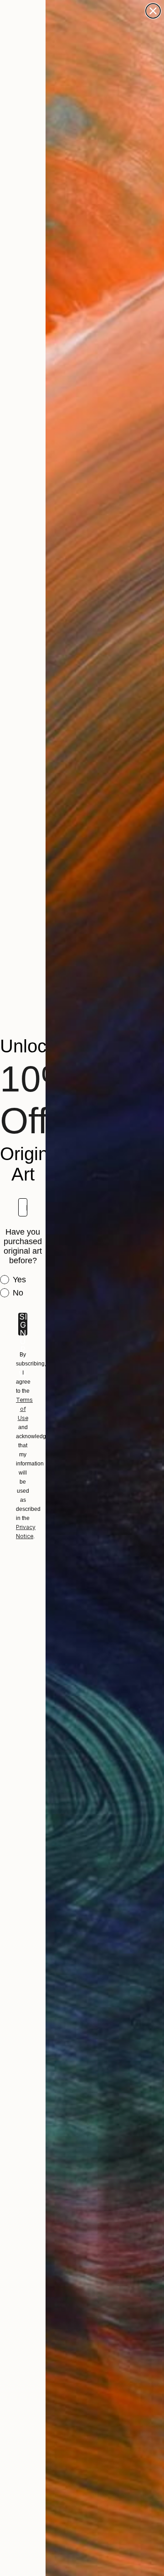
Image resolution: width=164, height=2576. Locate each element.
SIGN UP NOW (23, 1324)
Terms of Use (24, 1409)
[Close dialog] (153, 11)
